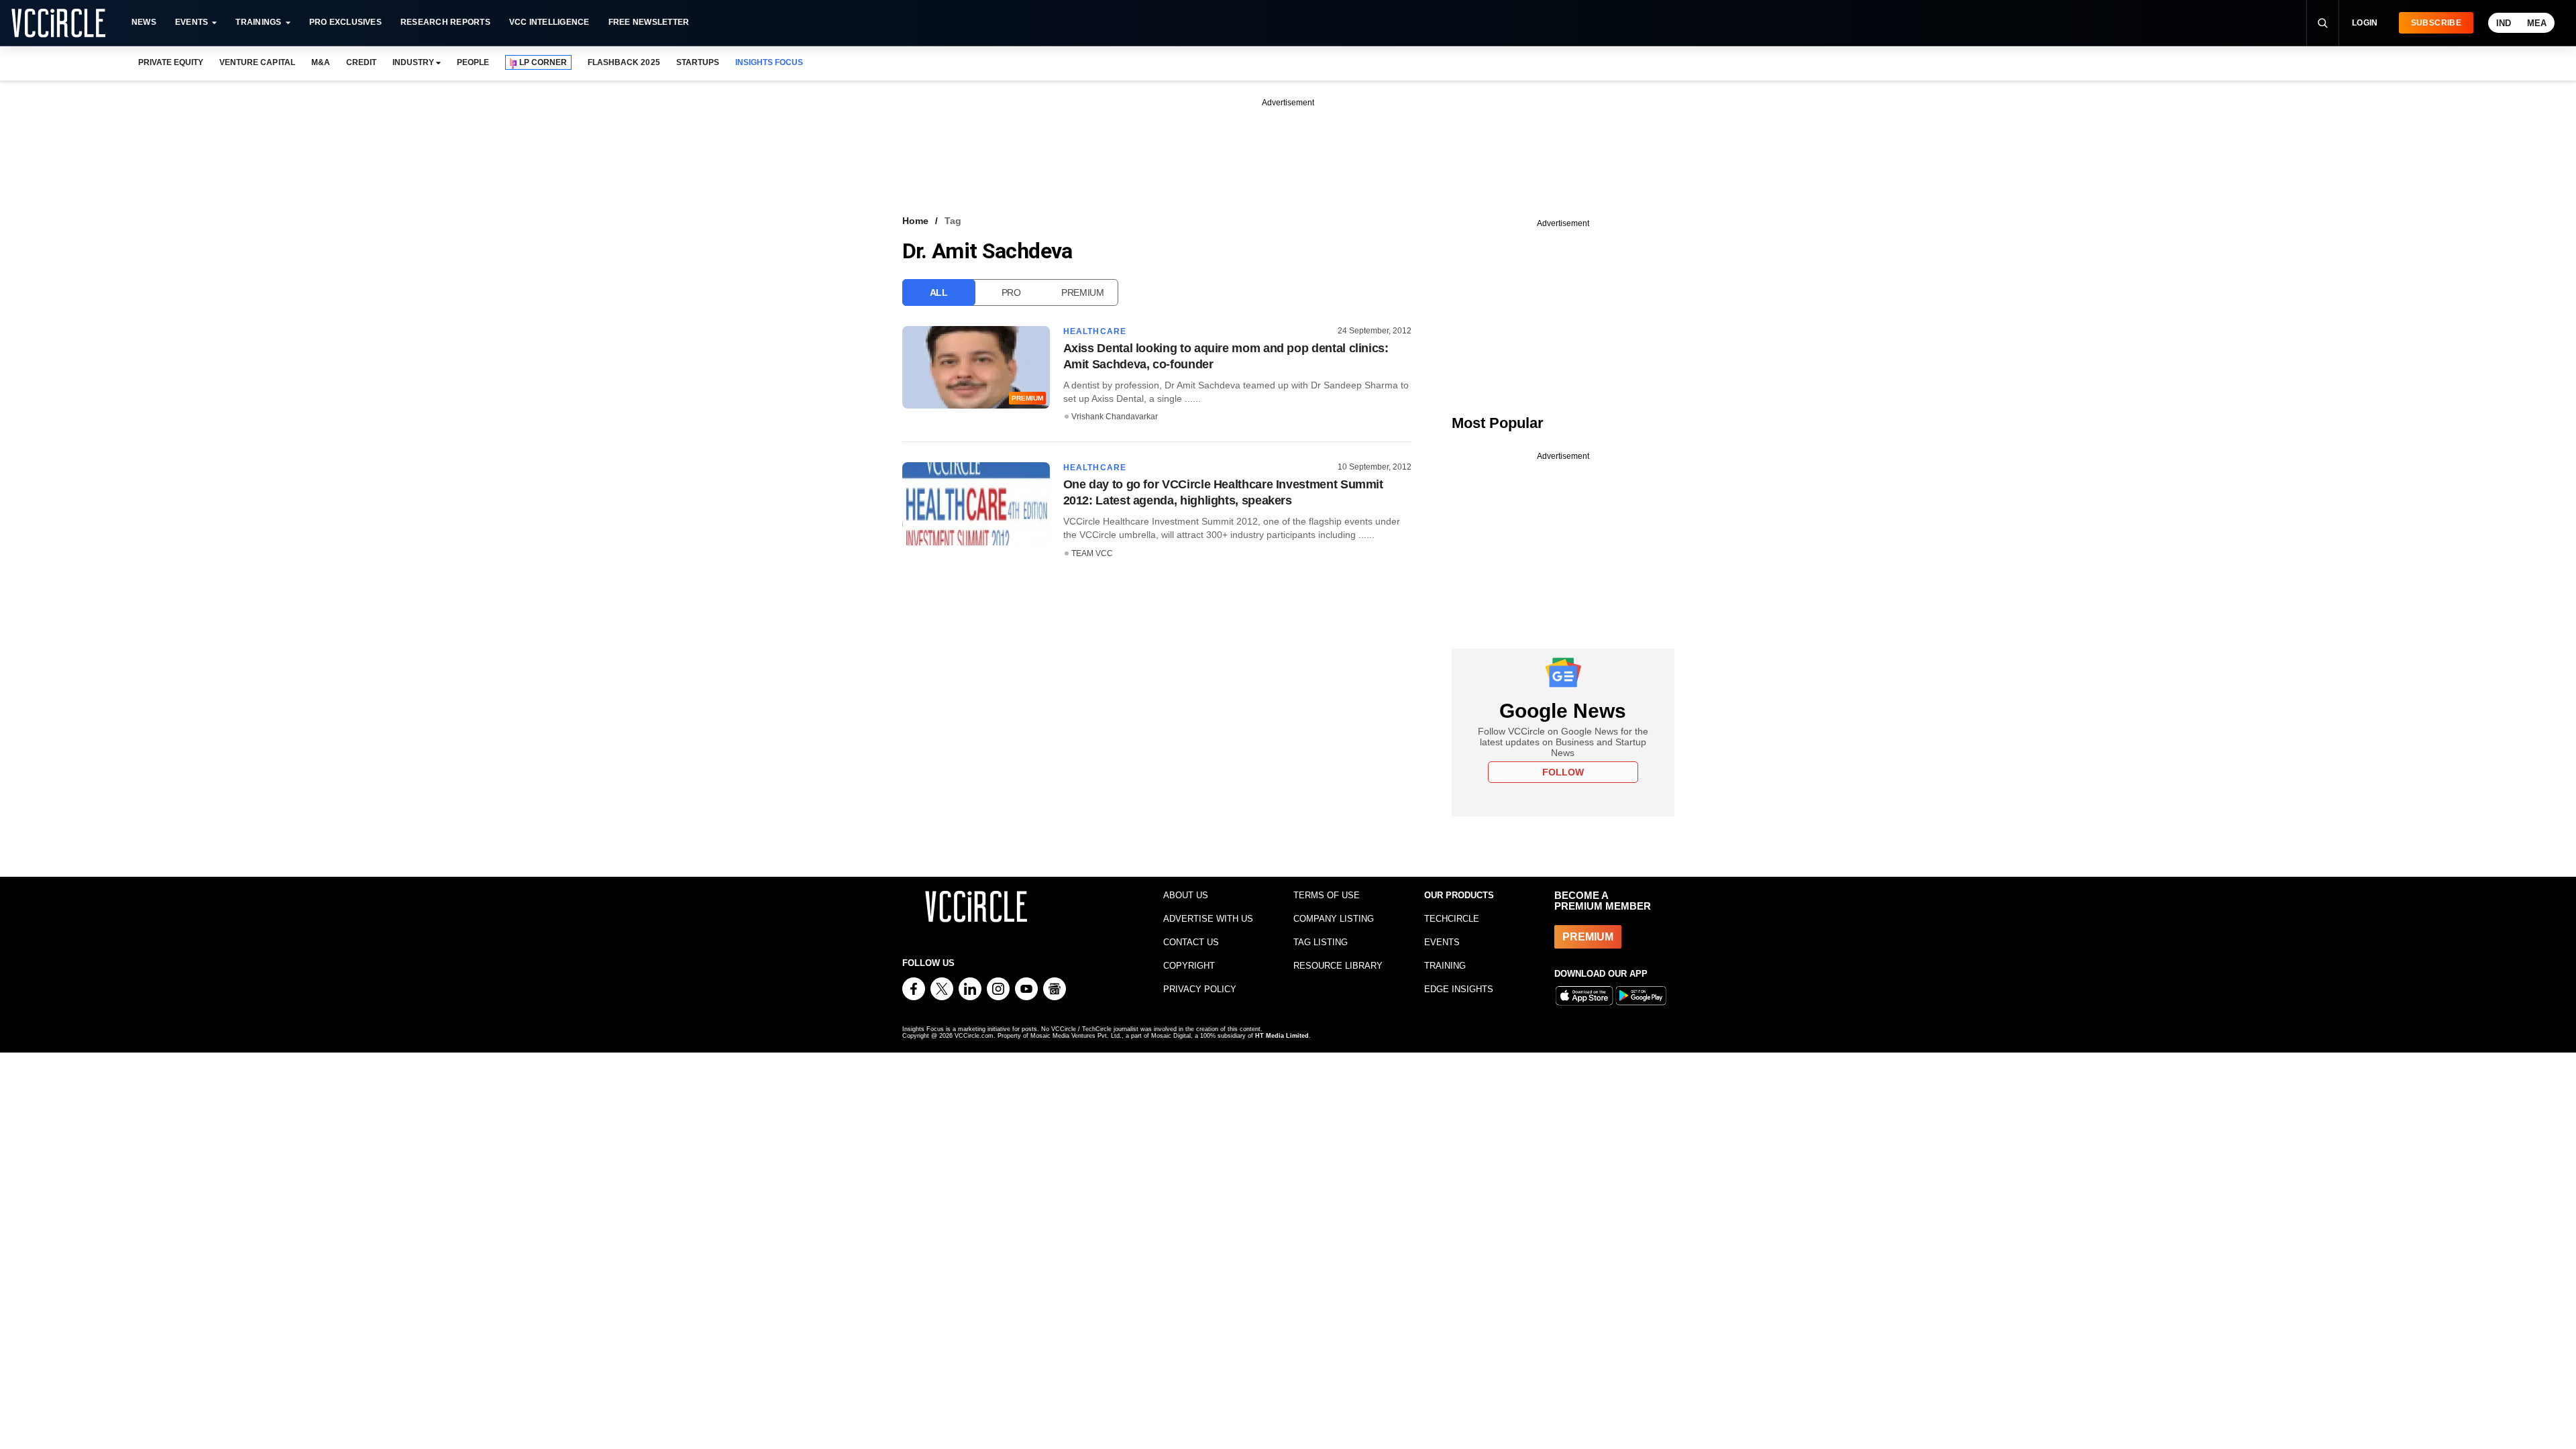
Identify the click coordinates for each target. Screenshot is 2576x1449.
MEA (2537, 23)
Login (2365, 23)
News (144, 22)
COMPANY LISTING (1334, 919)
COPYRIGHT (1189, 966)
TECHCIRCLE (1452, 919)
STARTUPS (698, 62)
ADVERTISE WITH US (1208, 919)
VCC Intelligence (549, 22)
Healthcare (1095, 331)
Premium (1083, 292)
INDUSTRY (413, 62)
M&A (321, 62)
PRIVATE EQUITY (171, 62)
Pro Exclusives (345, 22)
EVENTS (1442, 942)
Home (915, 221)
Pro (1011, 292)
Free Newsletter (649, 22)
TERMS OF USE (1327, 895)
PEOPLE (473, 62)
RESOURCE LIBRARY (1338, 966)
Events (192, 22)
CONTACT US (1191, 942)
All (939, 292)
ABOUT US (1186, 895)
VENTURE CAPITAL (257, 62)
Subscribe (2436, 23)
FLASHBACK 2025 (624, 62)
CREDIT (361, 62)
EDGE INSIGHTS (1459, 989)
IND (2504, 23)
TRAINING (1445, 966)
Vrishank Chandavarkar (1115, 417)
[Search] (2322, 23)
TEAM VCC (1092, 553)
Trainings (258, 22)
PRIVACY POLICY (1200, 989)
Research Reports (445, 22)
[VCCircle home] (58, 23)
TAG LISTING (1321, 942)
